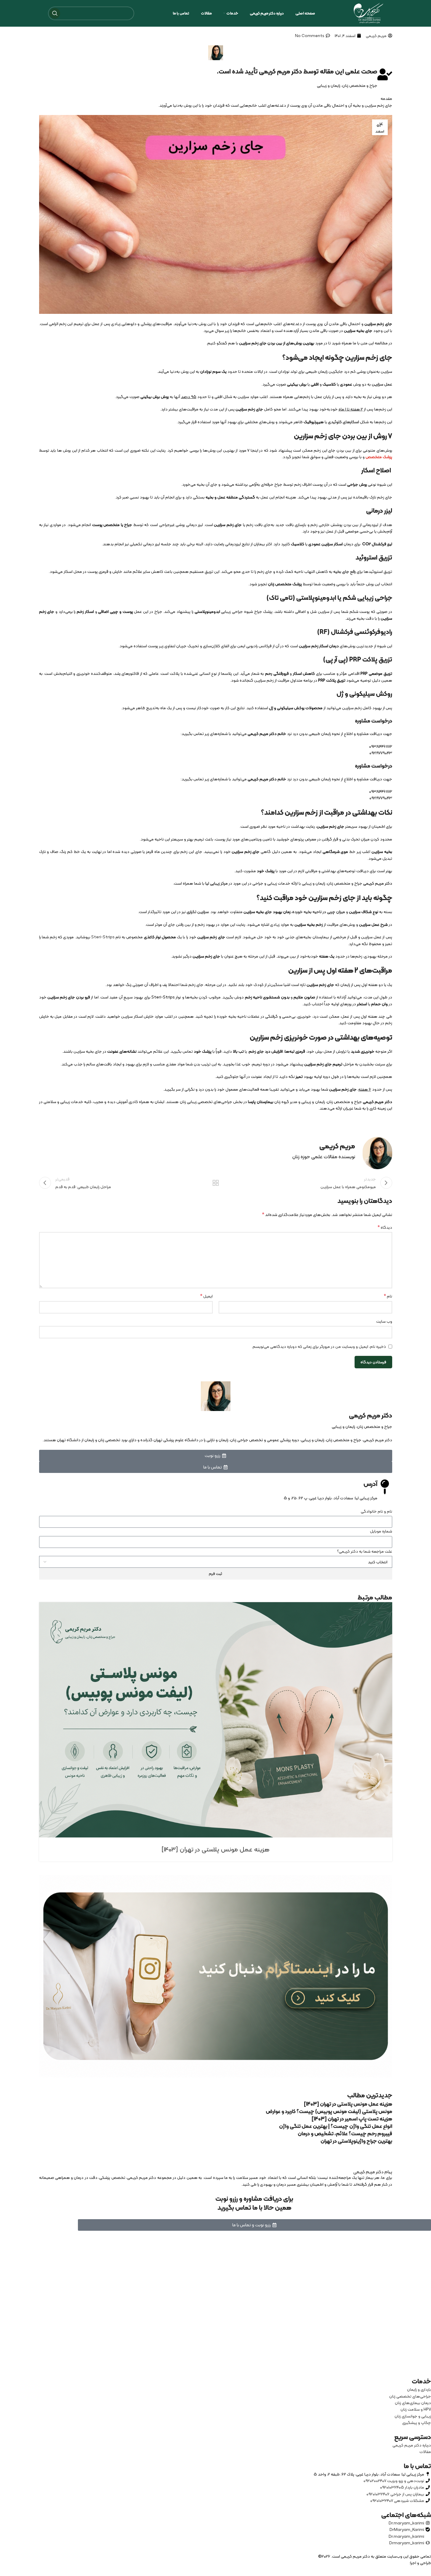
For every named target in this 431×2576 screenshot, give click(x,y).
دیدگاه (385, 1227)
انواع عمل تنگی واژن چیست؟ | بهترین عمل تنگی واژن (336, 2126)
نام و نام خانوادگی (376, 1511)
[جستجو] (55, 13)
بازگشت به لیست (215, 1183)
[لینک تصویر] (216, 1976)
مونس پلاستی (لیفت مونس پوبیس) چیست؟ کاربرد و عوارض (329, 2111)
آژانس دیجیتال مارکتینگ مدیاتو (383, 2563)
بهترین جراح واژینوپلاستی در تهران (356, 2141)
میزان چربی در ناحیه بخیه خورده (319, 912)
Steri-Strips (103, 937)
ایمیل (206, 1296)
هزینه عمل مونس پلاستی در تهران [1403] (215, 1849)
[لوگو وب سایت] (368, 13)
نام (388, 1296)
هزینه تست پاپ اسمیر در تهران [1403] (352, 2119)
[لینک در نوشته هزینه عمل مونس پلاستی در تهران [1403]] (216, 1720)
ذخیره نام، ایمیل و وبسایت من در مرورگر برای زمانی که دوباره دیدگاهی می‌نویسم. (319, 1346)
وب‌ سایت (384, 1321)
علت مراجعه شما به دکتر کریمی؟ (365, 1551)
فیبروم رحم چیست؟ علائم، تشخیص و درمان (345, 2133)
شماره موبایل (381, 1531)
